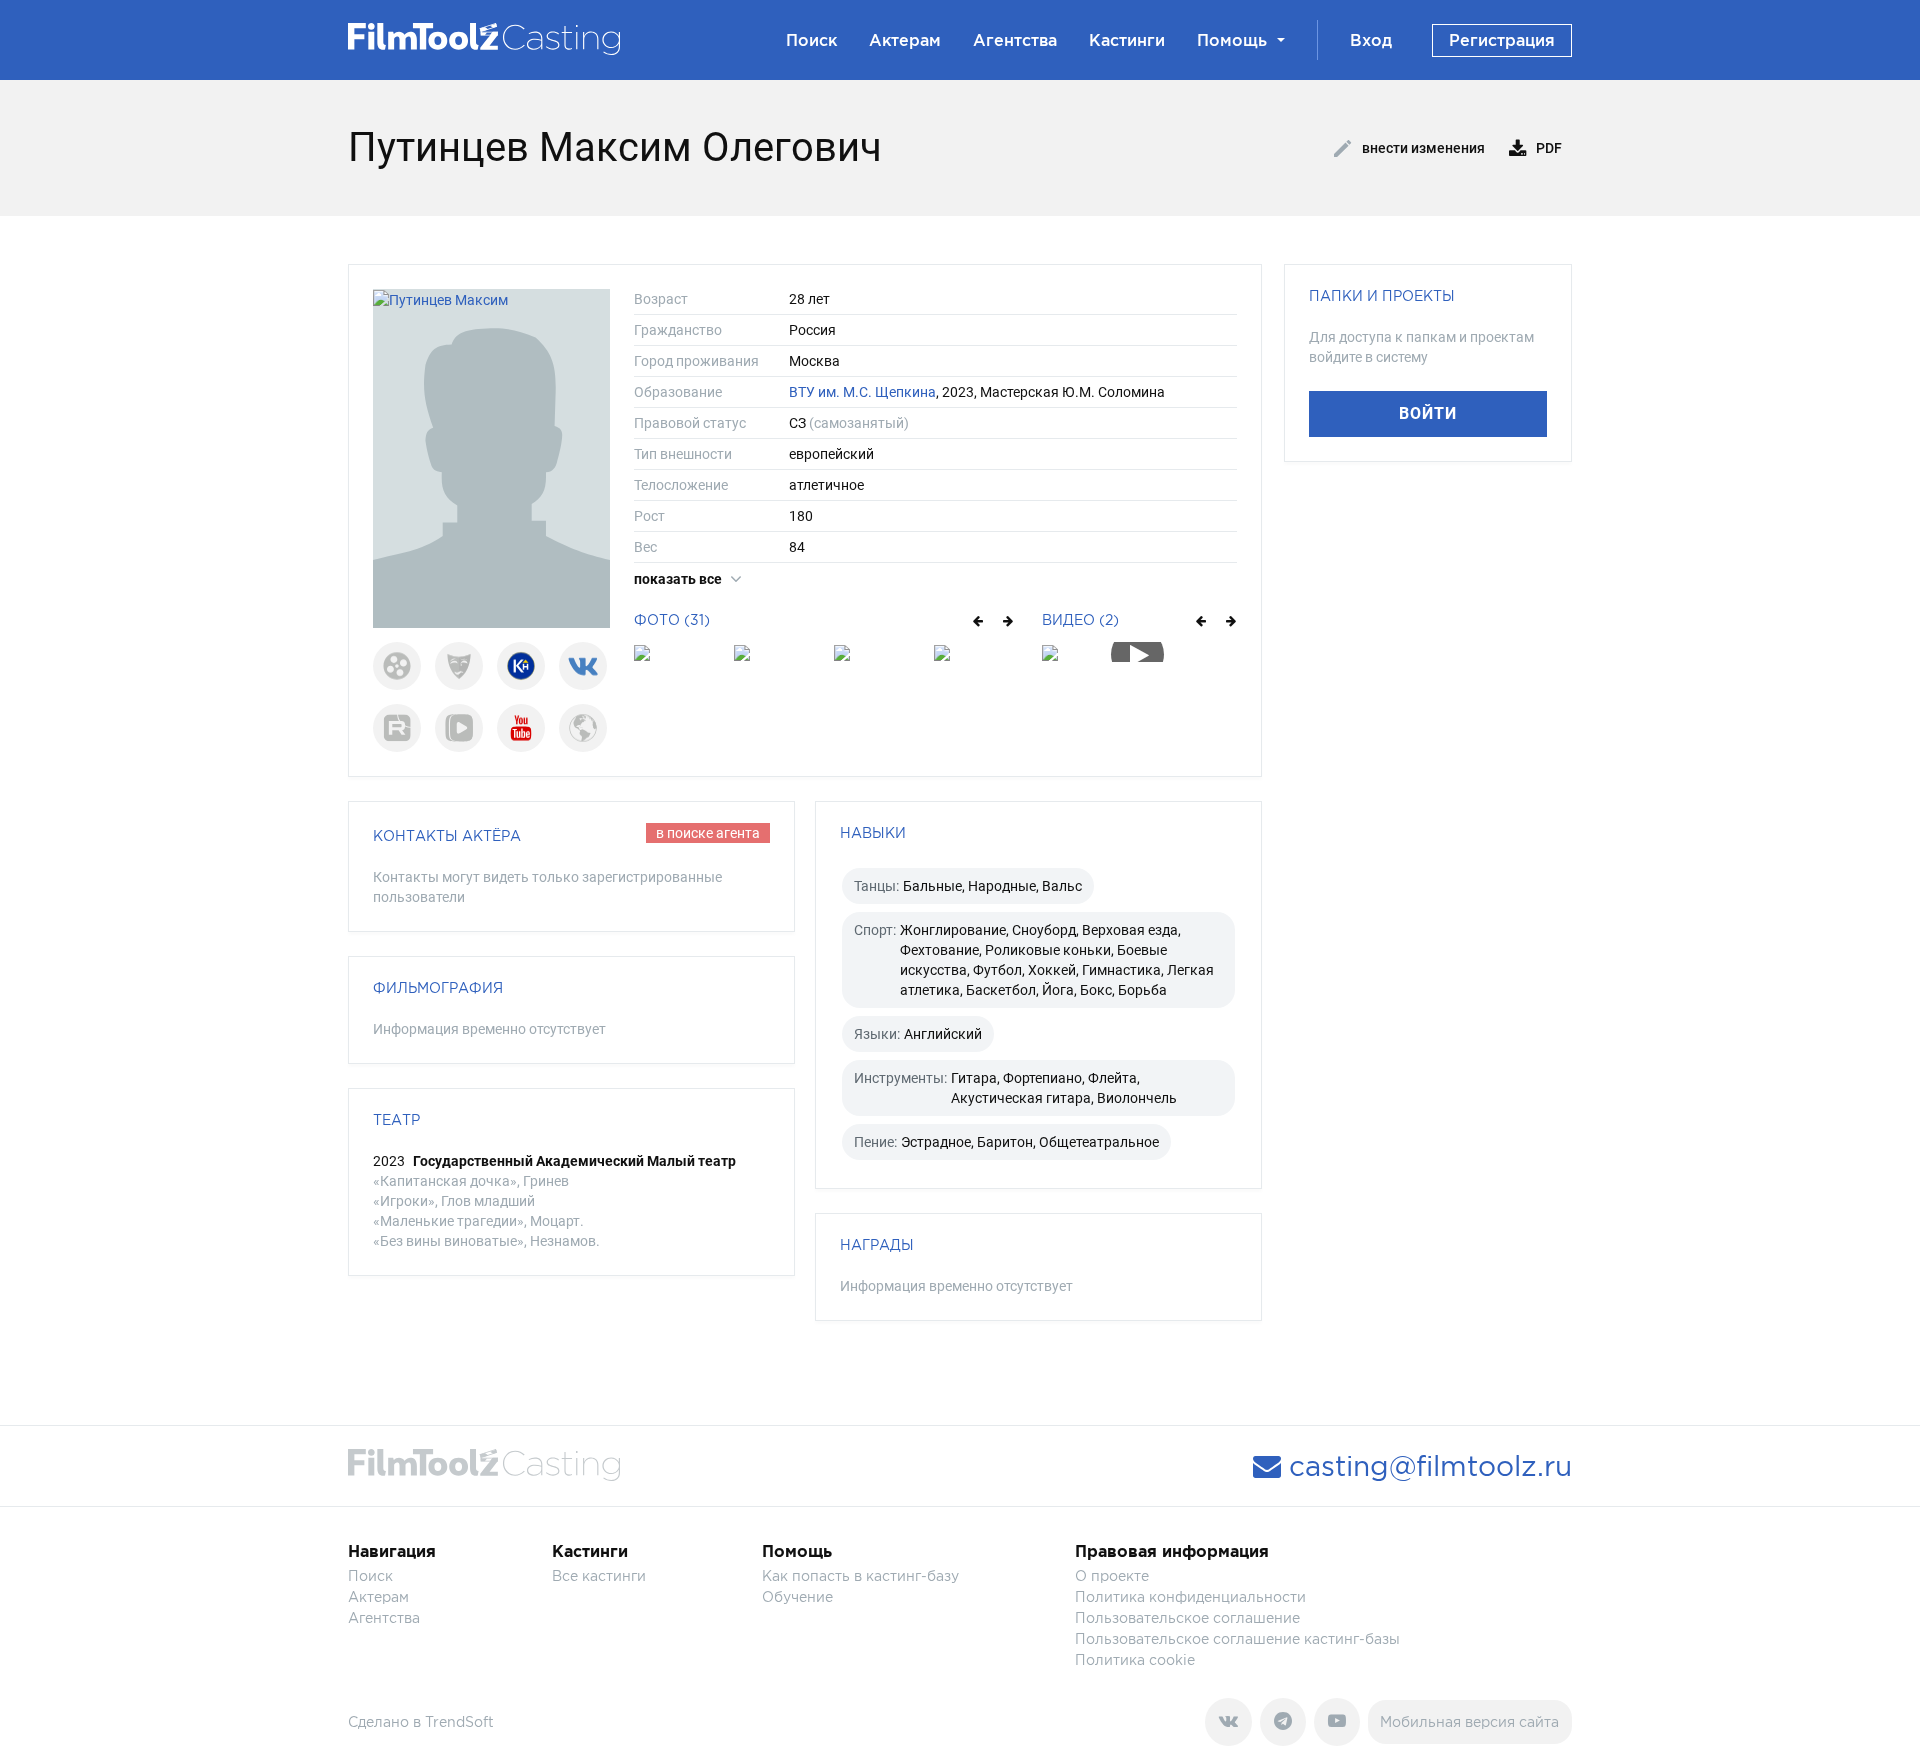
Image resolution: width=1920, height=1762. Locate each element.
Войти (1428, 413)
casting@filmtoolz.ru (1426, 1466)
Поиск (811, 40)
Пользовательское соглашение (1187, 1617)
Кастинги (1127, 40)
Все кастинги (599, 1575)
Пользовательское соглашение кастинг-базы (1237, 1638)
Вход (1371, 40)
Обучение (797, 1596)
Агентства (1015, 40)
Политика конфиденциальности (1190, 1596)
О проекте (1112, 1575)
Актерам (905, 40)
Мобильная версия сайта (1469, 1721)
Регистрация (1502, 40)
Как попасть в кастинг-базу (860, 1575)
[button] (976, 620)
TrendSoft (459, 1721)
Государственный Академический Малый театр (574, 1161)
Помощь (1232, 40)
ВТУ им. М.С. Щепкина (862, 392)
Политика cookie (1135, 1659)
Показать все (679, 579)
